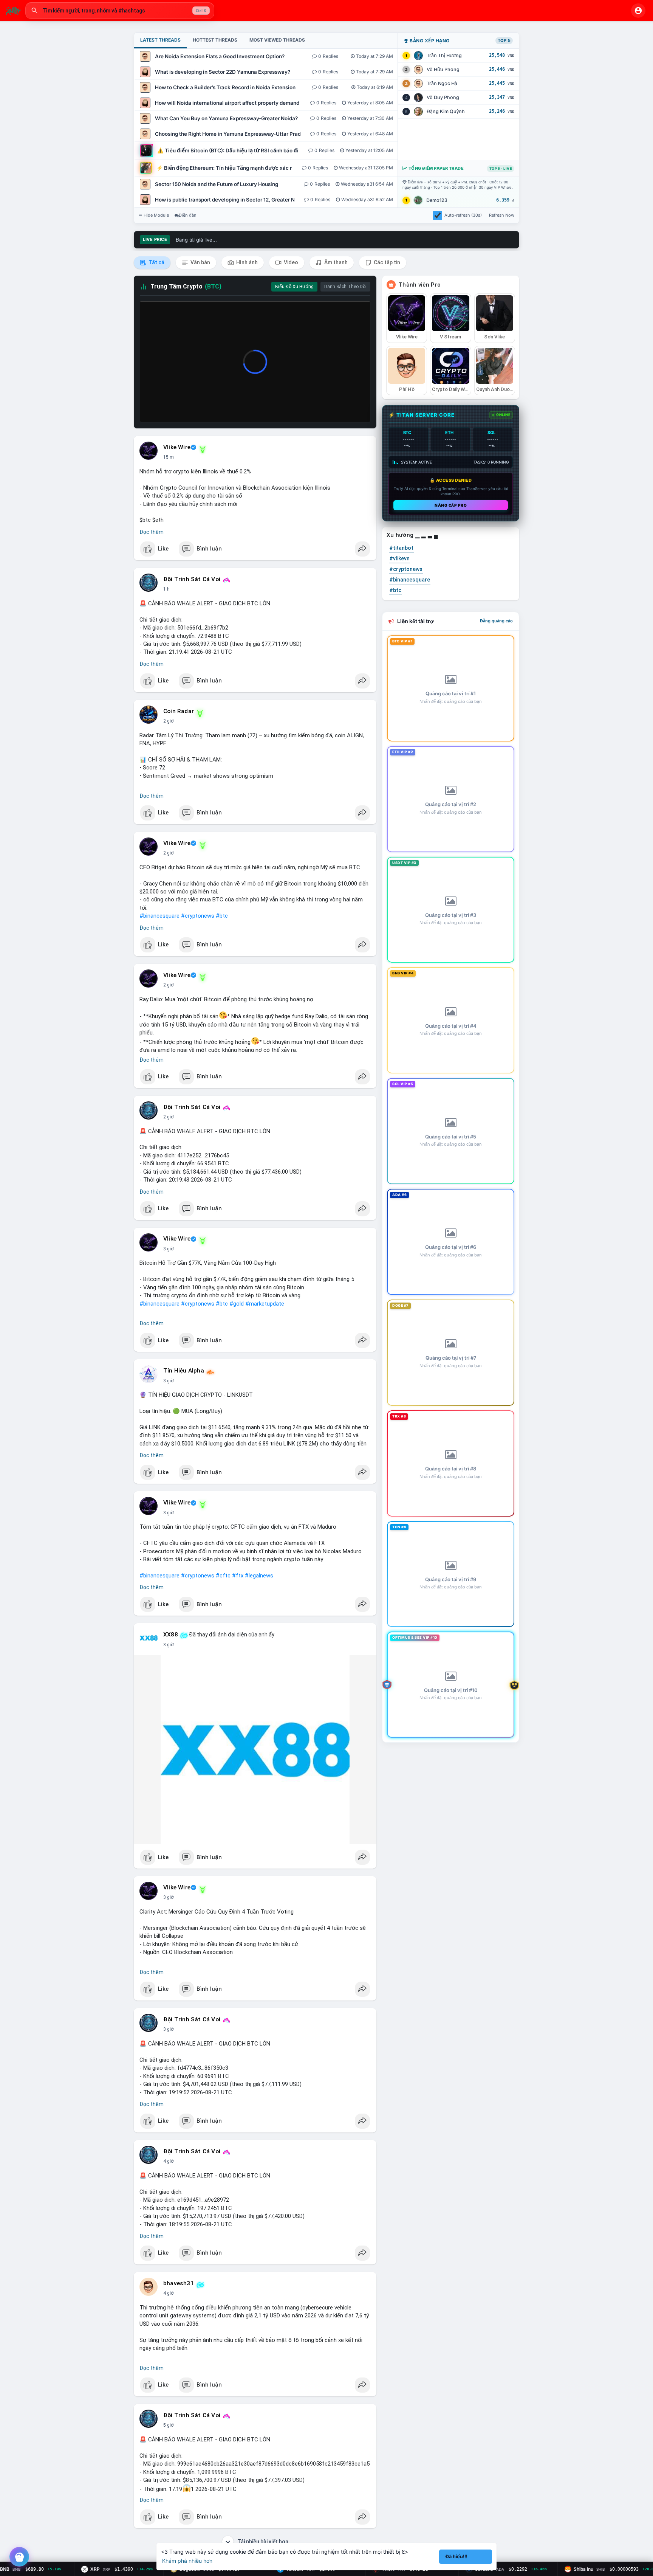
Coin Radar (179, 711)
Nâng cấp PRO (451, 505)
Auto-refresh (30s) (463, 215)
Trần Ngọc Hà (442, 83)
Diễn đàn (188, 215)
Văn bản (200, 262)
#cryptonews (198, 916)
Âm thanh (335, 262)
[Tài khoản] (638, 11)
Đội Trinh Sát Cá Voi (192, 579)
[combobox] (120, 11)
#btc (222, 916)
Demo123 (437, 200)
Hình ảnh (246, 262)
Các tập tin (386, 262)
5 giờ (169, 2425)
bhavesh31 (179, 2283)
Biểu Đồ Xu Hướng (294, 287)
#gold (237, 1304)
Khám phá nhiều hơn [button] (187, 2561)
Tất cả (156, 262)
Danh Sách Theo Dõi (345, 287)
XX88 (171, 1635)
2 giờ (169, 721)
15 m (169, 457)
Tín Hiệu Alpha (184, 1371)
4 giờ (169, 2161)
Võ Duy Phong (443, 97)
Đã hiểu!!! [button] (456, 2557)
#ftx (238, 1576)
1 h (166, 589)
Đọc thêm (152, 532)
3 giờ (169, 1249)
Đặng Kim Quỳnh (446, 111)
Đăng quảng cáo (496, 621)
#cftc (223, 1576)
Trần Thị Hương (444, 55)
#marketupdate (265, 1304)
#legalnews (259, 1576)
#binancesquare (159, 916)
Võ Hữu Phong (443, 69)
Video (290, 262)
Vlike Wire (177, 447)
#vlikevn (399, 558)
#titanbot (401, 548)
